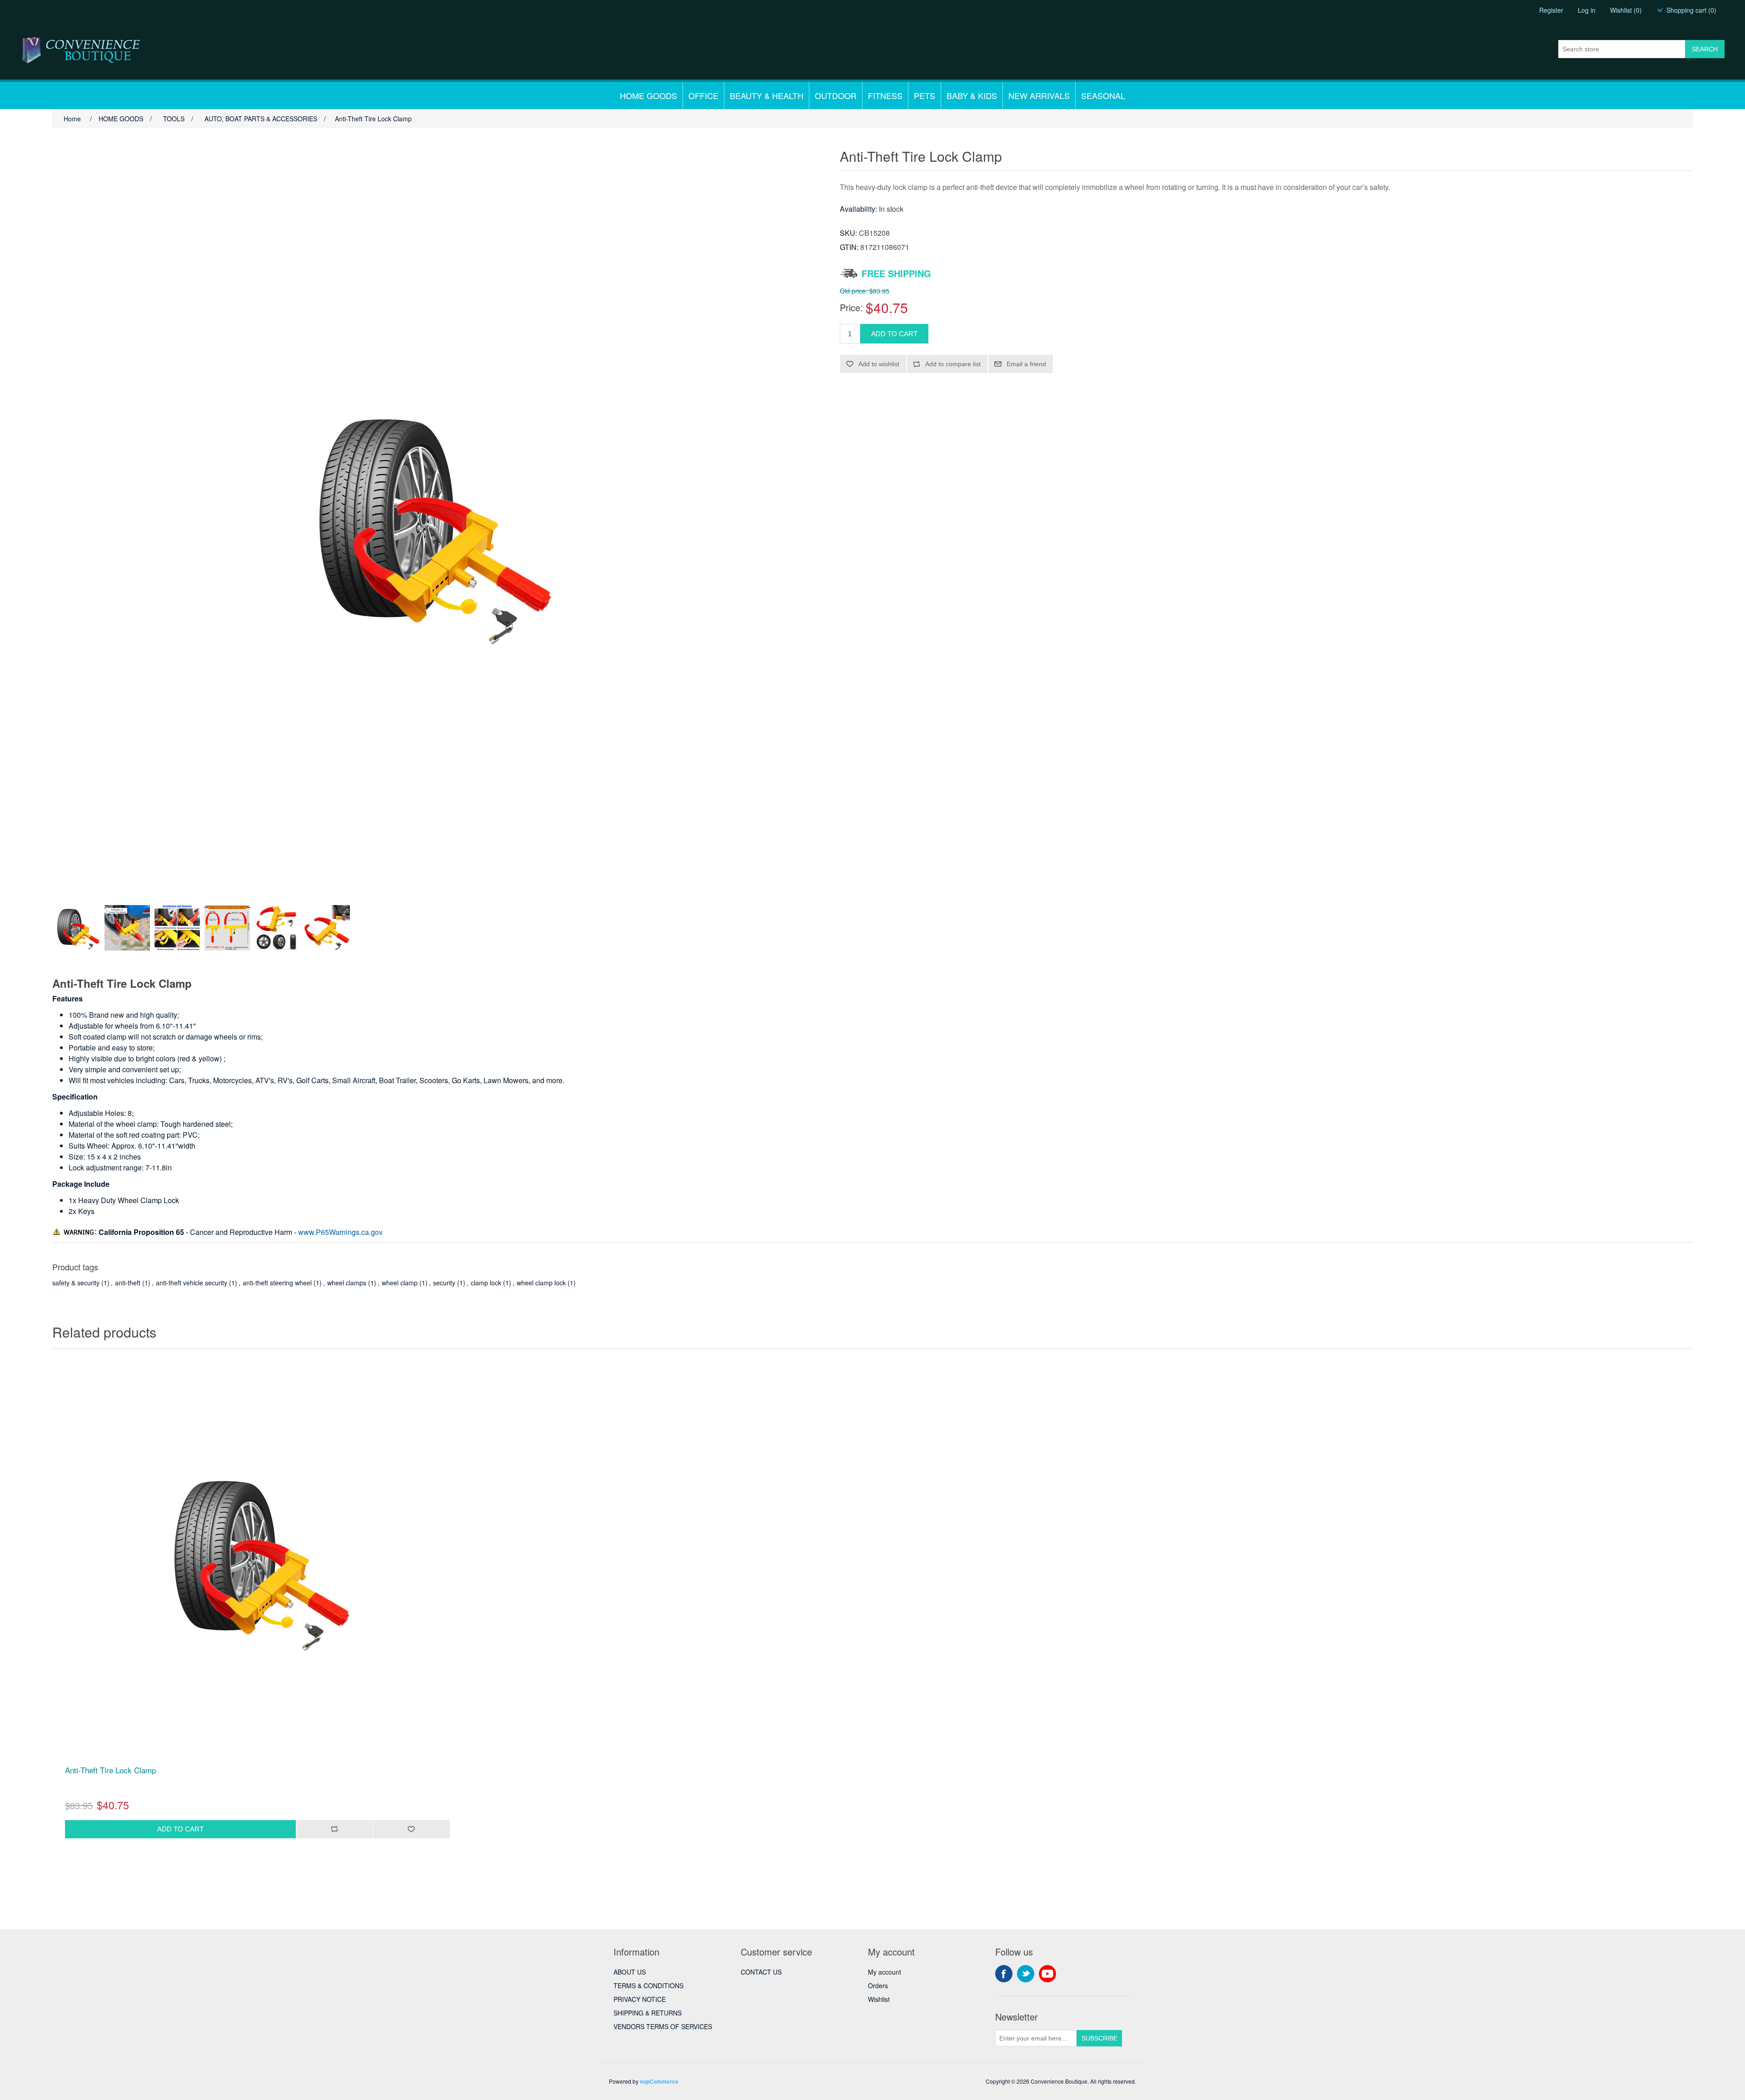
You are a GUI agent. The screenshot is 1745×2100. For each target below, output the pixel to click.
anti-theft (128, 1283)
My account (885, 1972)
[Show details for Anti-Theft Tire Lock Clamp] (257, 1559)
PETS (925, 95)
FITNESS (885, 95)
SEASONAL (1103, 95)
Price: (851, 307)
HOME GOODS (648, 95)
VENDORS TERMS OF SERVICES (663, 2026)
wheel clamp (400, 1283)
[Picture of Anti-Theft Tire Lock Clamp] (77, 928)
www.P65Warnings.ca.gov (340, 1232)
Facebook (1004, 1974)
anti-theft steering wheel (277, 1283)
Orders (878, 1986)
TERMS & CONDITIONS (648, 1986)
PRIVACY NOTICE (640, 1999)
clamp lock (486, 1283)
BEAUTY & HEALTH (767, 95)
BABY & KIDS (972, 95)
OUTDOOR (836, 95)
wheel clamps (347, 1283)
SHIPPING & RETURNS (648, 2013)
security (444, 1283)
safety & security (76, 1283)
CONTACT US (761, 1972)
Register (1551, 10)
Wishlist (879, 1999)
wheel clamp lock (541, 1283)
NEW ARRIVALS (1039, 95)
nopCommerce (659, 2081)
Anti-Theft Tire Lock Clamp (110, 1770)
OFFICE (703, 95)
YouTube (1047, 1974)
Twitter (1026, 1974)
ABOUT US (630, 1972)
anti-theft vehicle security (192, 1283)
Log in (1587, 10)
